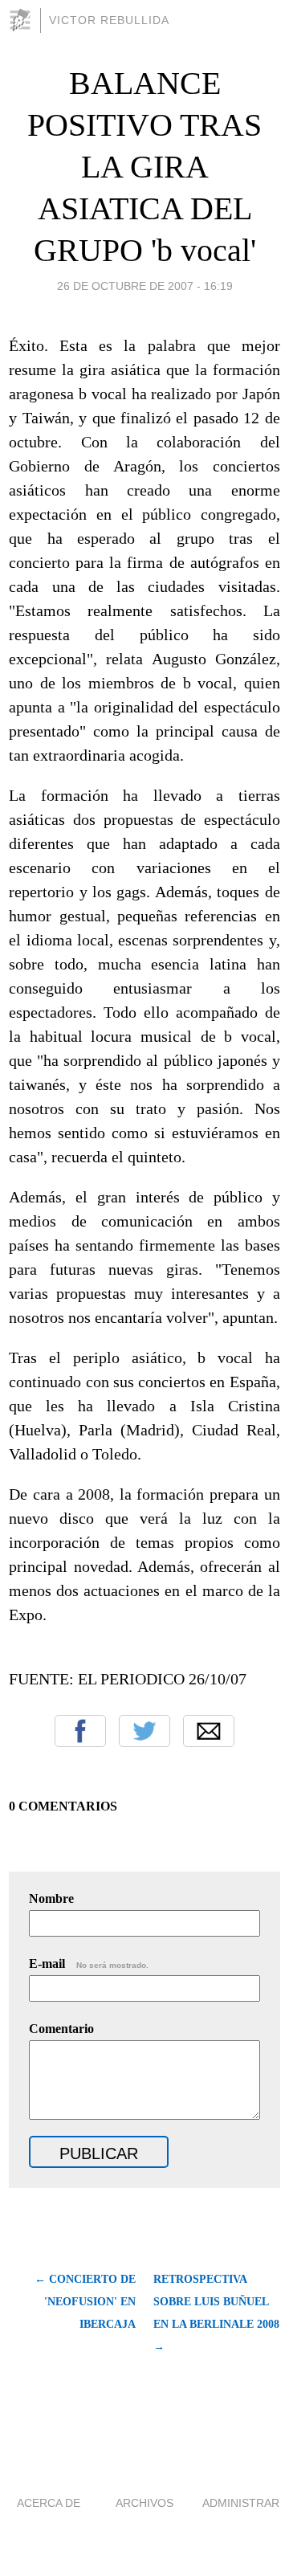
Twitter (144, 1731)
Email (209, 1731)
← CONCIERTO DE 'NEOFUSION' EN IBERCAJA (85, 2302)
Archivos (144, 2503)
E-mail (89, 1964)
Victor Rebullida (109, 20)
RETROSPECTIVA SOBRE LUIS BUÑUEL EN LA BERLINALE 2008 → (216, 2313)
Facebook (80, 1731)
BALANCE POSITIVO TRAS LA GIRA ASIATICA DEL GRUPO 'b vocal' (144, 167)
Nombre (51, 1898)
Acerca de (49, 2503)
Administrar (241, 2503)
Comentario (61, 2029)
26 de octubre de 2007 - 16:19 (145, 286)
